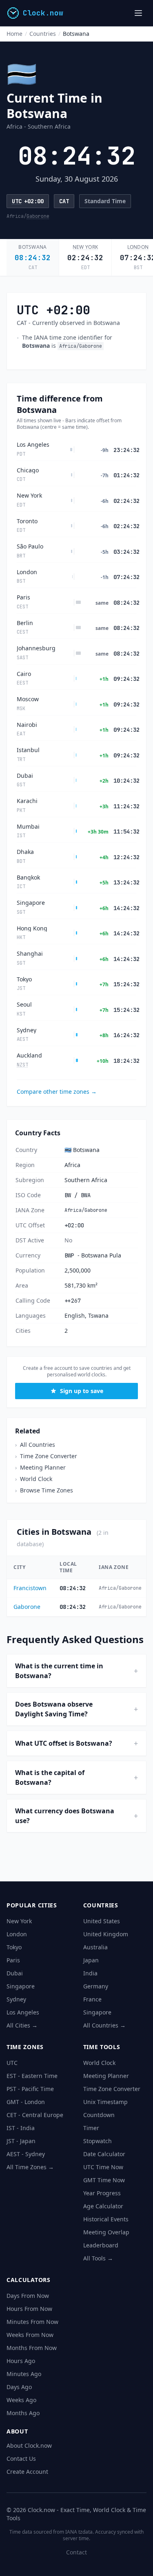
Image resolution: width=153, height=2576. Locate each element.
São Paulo (30, 546)
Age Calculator (103, 2206)
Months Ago (23, 2413)
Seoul (24, 1005)
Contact (76, 2552)
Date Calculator (104, 2154)
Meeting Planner (40, 1467)
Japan (91, 1960)
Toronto (27, 521)
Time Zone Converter (46, 1456)
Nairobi (27, 725)
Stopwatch (98, 2141)
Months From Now (32, 2348)
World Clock (34, 1479)
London (138, 247)
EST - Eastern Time (32, 2076)
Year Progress (102, 2193)
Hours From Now (29, 2309)
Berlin (25, 623)
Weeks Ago (21, 2400)
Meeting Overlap (106, 2232)
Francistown (30, 1588)
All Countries (35, 1445)
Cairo (24, 674)
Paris (23, 597)
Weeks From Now (30, 2335)
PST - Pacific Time (30, 2089)
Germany (96, 1986)
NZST (22, 1065)
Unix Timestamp (105, 2102)
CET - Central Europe (35, 2115)
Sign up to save (82, 1391)
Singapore (31, 903)
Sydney (27, 1030)
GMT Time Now (104, 2180)
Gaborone (38, 216)
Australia (95, 1947)
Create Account (27, 2472)
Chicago (28, 470)
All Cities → (22, 2025)
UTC (17, 201)
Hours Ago (21, 2361)
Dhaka (25, 852)
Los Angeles (33, 445)
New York (85, 247)
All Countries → (104, 2025)
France (92, 1999)
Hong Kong (32, 928)
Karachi (27, 801)
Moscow (28, 699)
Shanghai (30, 954)
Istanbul (28, 750)
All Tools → (98, 2258)
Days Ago (19, 2387)
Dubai (25, 776)
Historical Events (106, 2219)
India (90, 1973)
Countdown (99, 2115)
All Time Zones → (30, 2167)
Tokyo (24, 979)
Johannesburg (36, 648)
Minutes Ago (24, 2374)
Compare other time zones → (57, 1092)
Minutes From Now (32, 2322)
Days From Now (28, 2296)
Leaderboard (101, 2245)
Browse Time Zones (44, 1490)
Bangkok (28, 878)
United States (102, 1921)
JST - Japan (21, 2141)
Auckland (29, 1055)
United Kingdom (106, 1934)
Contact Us (21, 2459)
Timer (91, 2128)
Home (14, 34)
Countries (43, 34)
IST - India (21, 2128)
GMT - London (26, 2102)
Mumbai (28, 827)
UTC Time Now (103, 2167)
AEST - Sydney (26, 2154)
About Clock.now (29, 2445)
